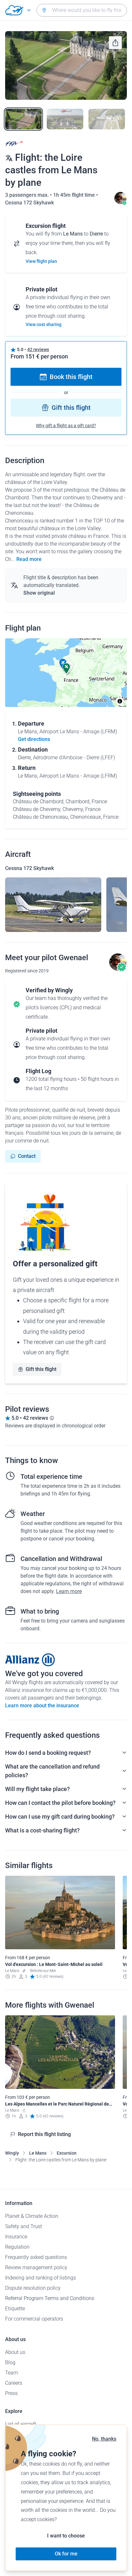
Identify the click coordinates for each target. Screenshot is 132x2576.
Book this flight (71, 377)
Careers (14, 2383)
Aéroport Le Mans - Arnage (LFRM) (78, 732)
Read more (29, 559)
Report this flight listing (44, 2134)
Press (11, 2393)
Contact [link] (27, 1156)
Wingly (12, 2153)
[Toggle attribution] (120, 701)
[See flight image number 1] (23, 119)
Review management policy (36, 2267)
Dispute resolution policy (33, 2288)
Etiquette (15, 2309)
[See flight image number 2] (65, 119)
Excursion (67, 2153)
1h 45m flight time (75, 195)
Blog (10, 2362)
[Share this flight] (115, 43)
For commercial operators (34, 2319)
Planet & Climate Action (32, 2216)
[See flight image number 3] (107, 119)
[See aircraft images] (53, 905)
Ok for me (66, 2554)
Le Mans (38, 2153)
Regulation (17, 2247)
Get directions (34, 739)
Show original (39, 593)
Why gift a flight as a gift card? (66, 426)
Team (12, 2373)
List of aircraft (21, 2424)
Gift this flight (71, 408)
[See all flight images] (66, 65)
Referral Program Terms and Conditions (50, 2298)
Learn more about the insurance (42, 1706)
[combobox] (82, 10)
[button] (66, 668)
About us (15, 2352)
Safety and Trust (24, 2226)
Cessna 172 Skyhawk (29, 203)
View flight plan (41, 261)
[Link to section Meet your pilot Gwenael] (120, 203)
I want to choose (66, 2536)
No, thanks (104, 2439)
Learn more (69, 1591)
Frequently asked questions (36, 2257)
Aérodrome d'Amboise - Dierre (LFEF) (74, 758)
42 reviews (38, 349)
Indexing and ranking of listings (41, 2278)
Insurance (16, 2237)
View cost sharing (44, 324)
